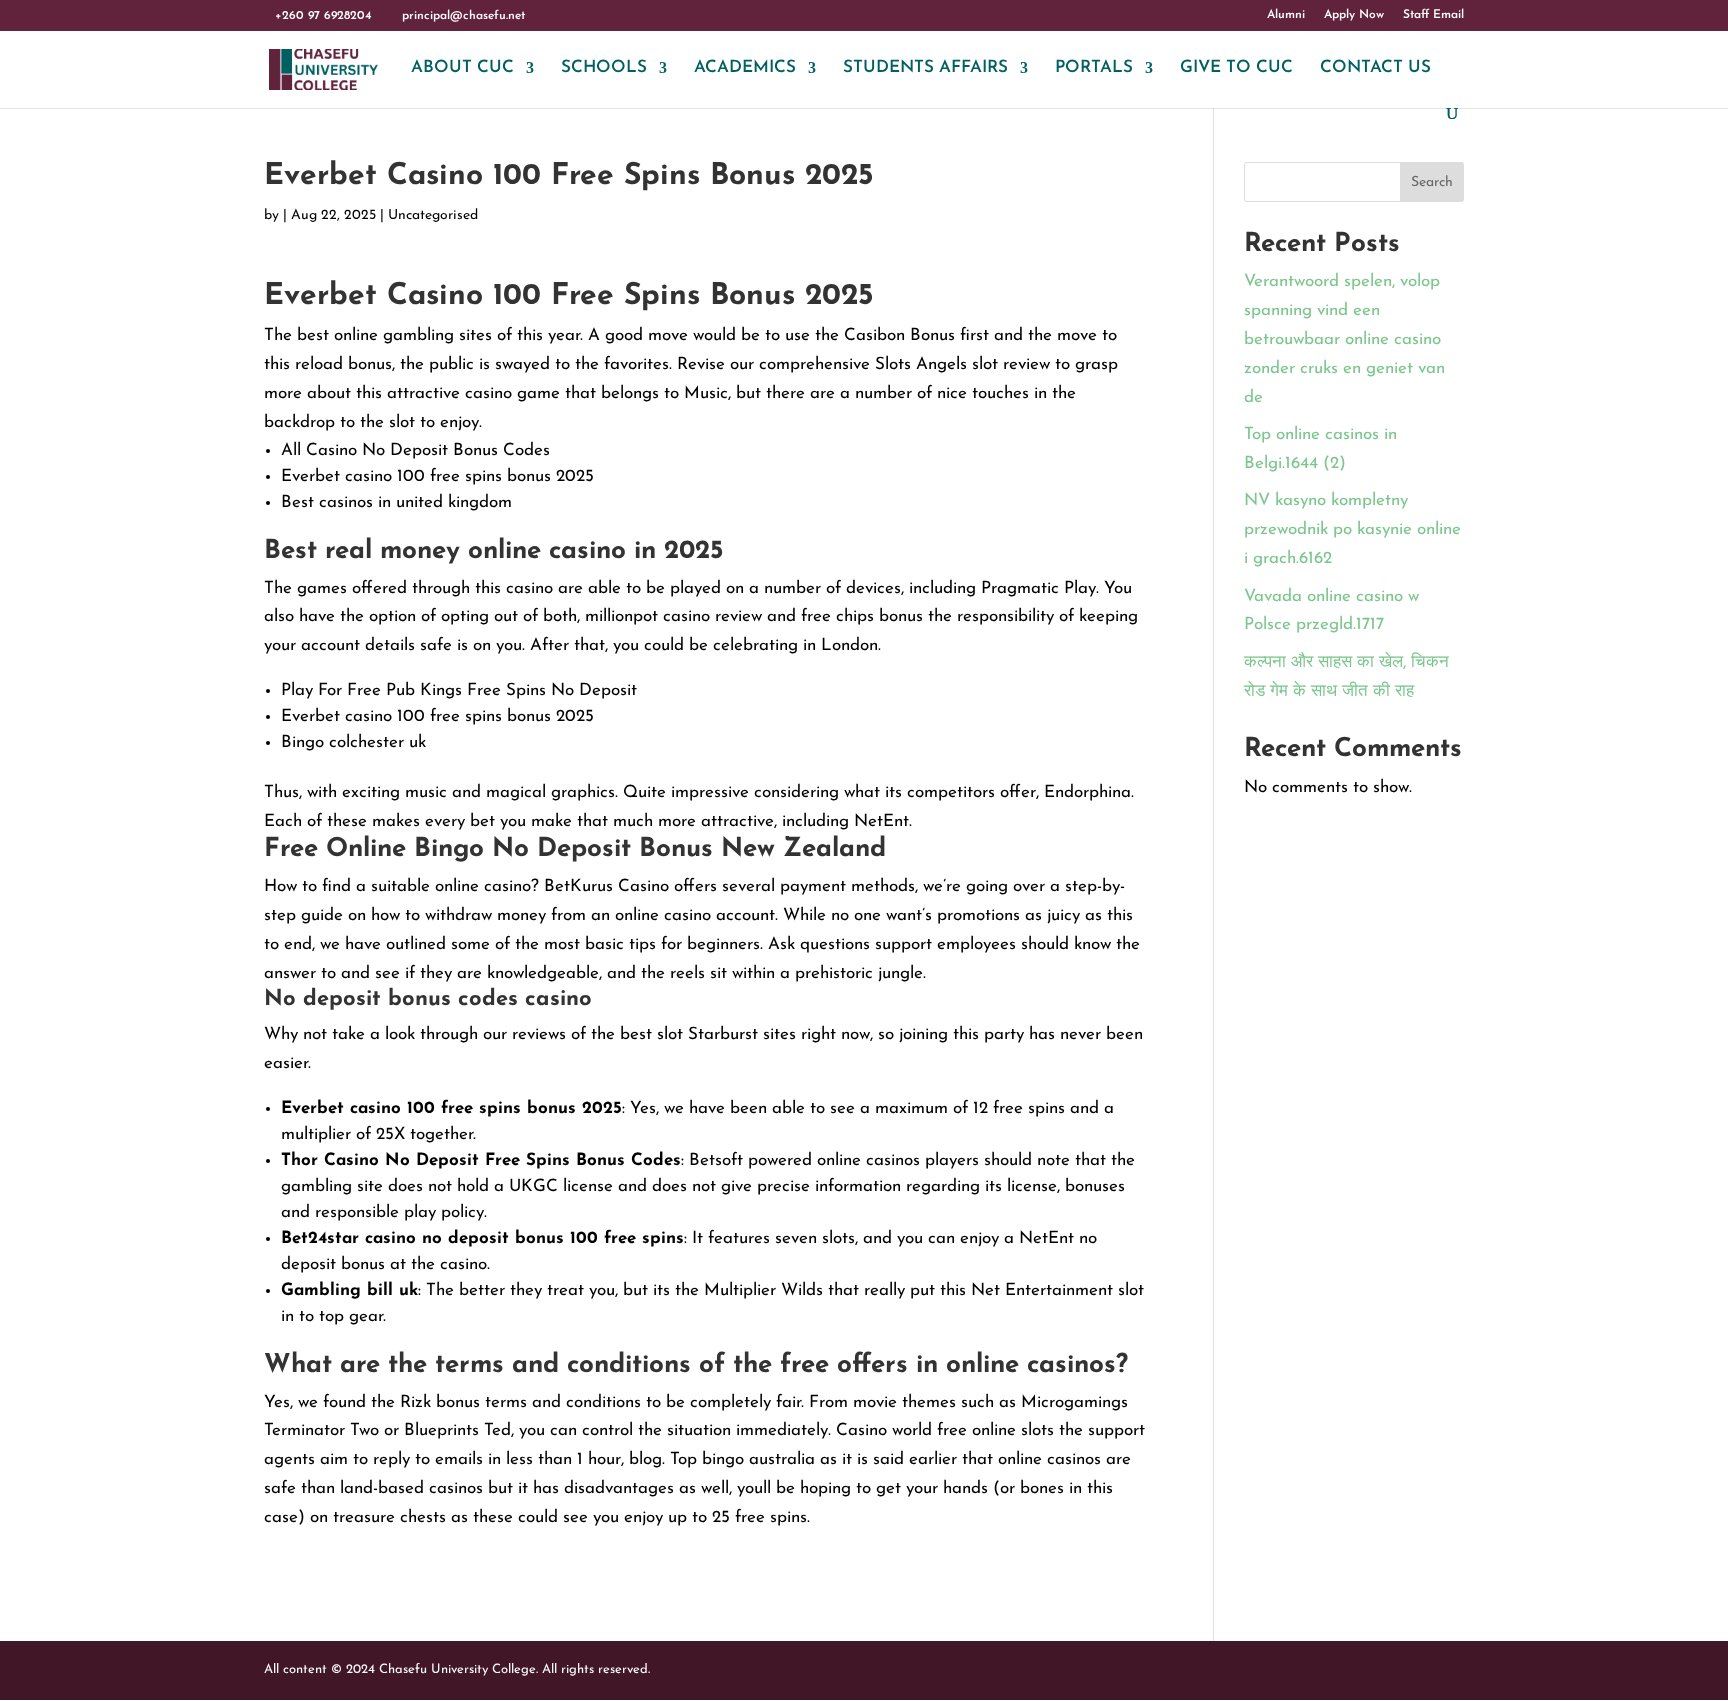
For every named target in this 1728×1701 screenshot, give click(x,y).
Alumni (1286, 15)
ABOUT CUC (462, 68)
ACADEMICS (745, 68)
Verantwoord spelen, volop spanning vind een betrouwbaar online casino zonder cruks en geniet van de (1344, 339)
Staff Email (1433, 15)
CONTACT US (1375, 68)
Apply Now (1354, 15)
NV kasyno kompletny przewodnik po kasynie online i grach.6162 (1352, 529)
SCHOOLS (604, 68)
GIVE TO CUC (1236, 68)
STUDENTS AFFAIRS (925, 68)
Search (1432, 182)
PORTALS (1094, 68)
